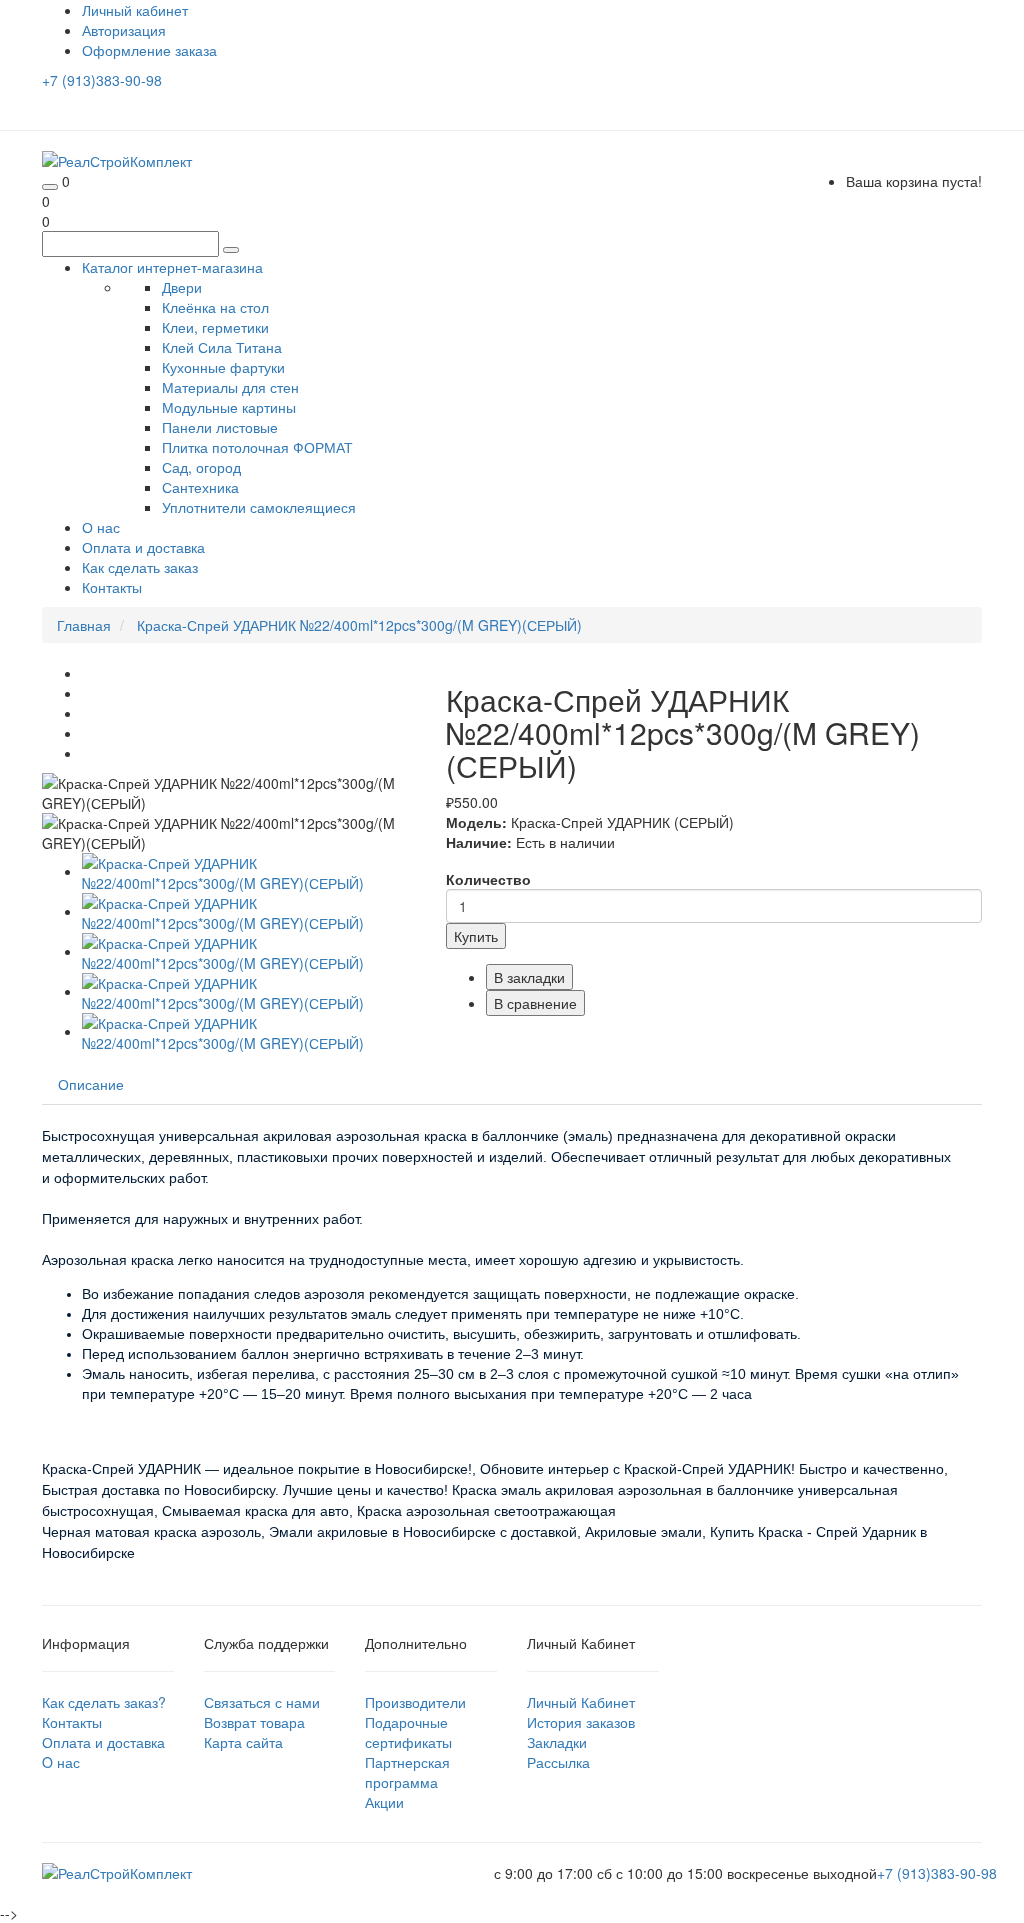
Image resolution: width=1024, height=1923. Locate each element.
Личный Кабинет (581, 1702)
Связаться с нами (262, 1702)
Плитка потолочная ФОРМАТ (257, 447)
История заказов (581, 1722)
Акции (384, 1802)
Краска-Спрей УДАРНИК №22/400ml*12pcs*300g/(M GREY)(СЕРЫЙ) (359, 625)
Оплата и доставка (143, 547)
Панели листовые (220, 427)
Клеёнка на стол (215, 307)
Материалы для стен (230, 387)
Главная (84, 625)
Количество (488, 879)
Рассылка (558, 1762)
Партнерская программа (407, 1772)
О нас (101, 527)
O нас (61, 1762)
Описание (91, 1084)
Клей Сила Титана (222, 347)
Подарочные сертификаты (408, 1732)
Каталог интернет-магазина (172, 267)
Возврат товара (254, 1722)
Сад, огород (201, 467)
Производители (415, 1702)
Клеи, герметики (215, 327)
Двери (182, 287)
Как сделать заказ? (104, 1702)
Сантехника (200, 487)
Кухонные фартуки (223, 367)
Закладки (557, 1742)
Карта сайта (243, 1742)
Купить (476, 936)
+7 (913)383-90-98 (102, 80)
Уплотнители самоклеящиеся (259, 507)
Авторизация (124, 30)
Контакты (112, 587)
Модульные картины (229, 407)
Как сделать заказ (140, 567)
